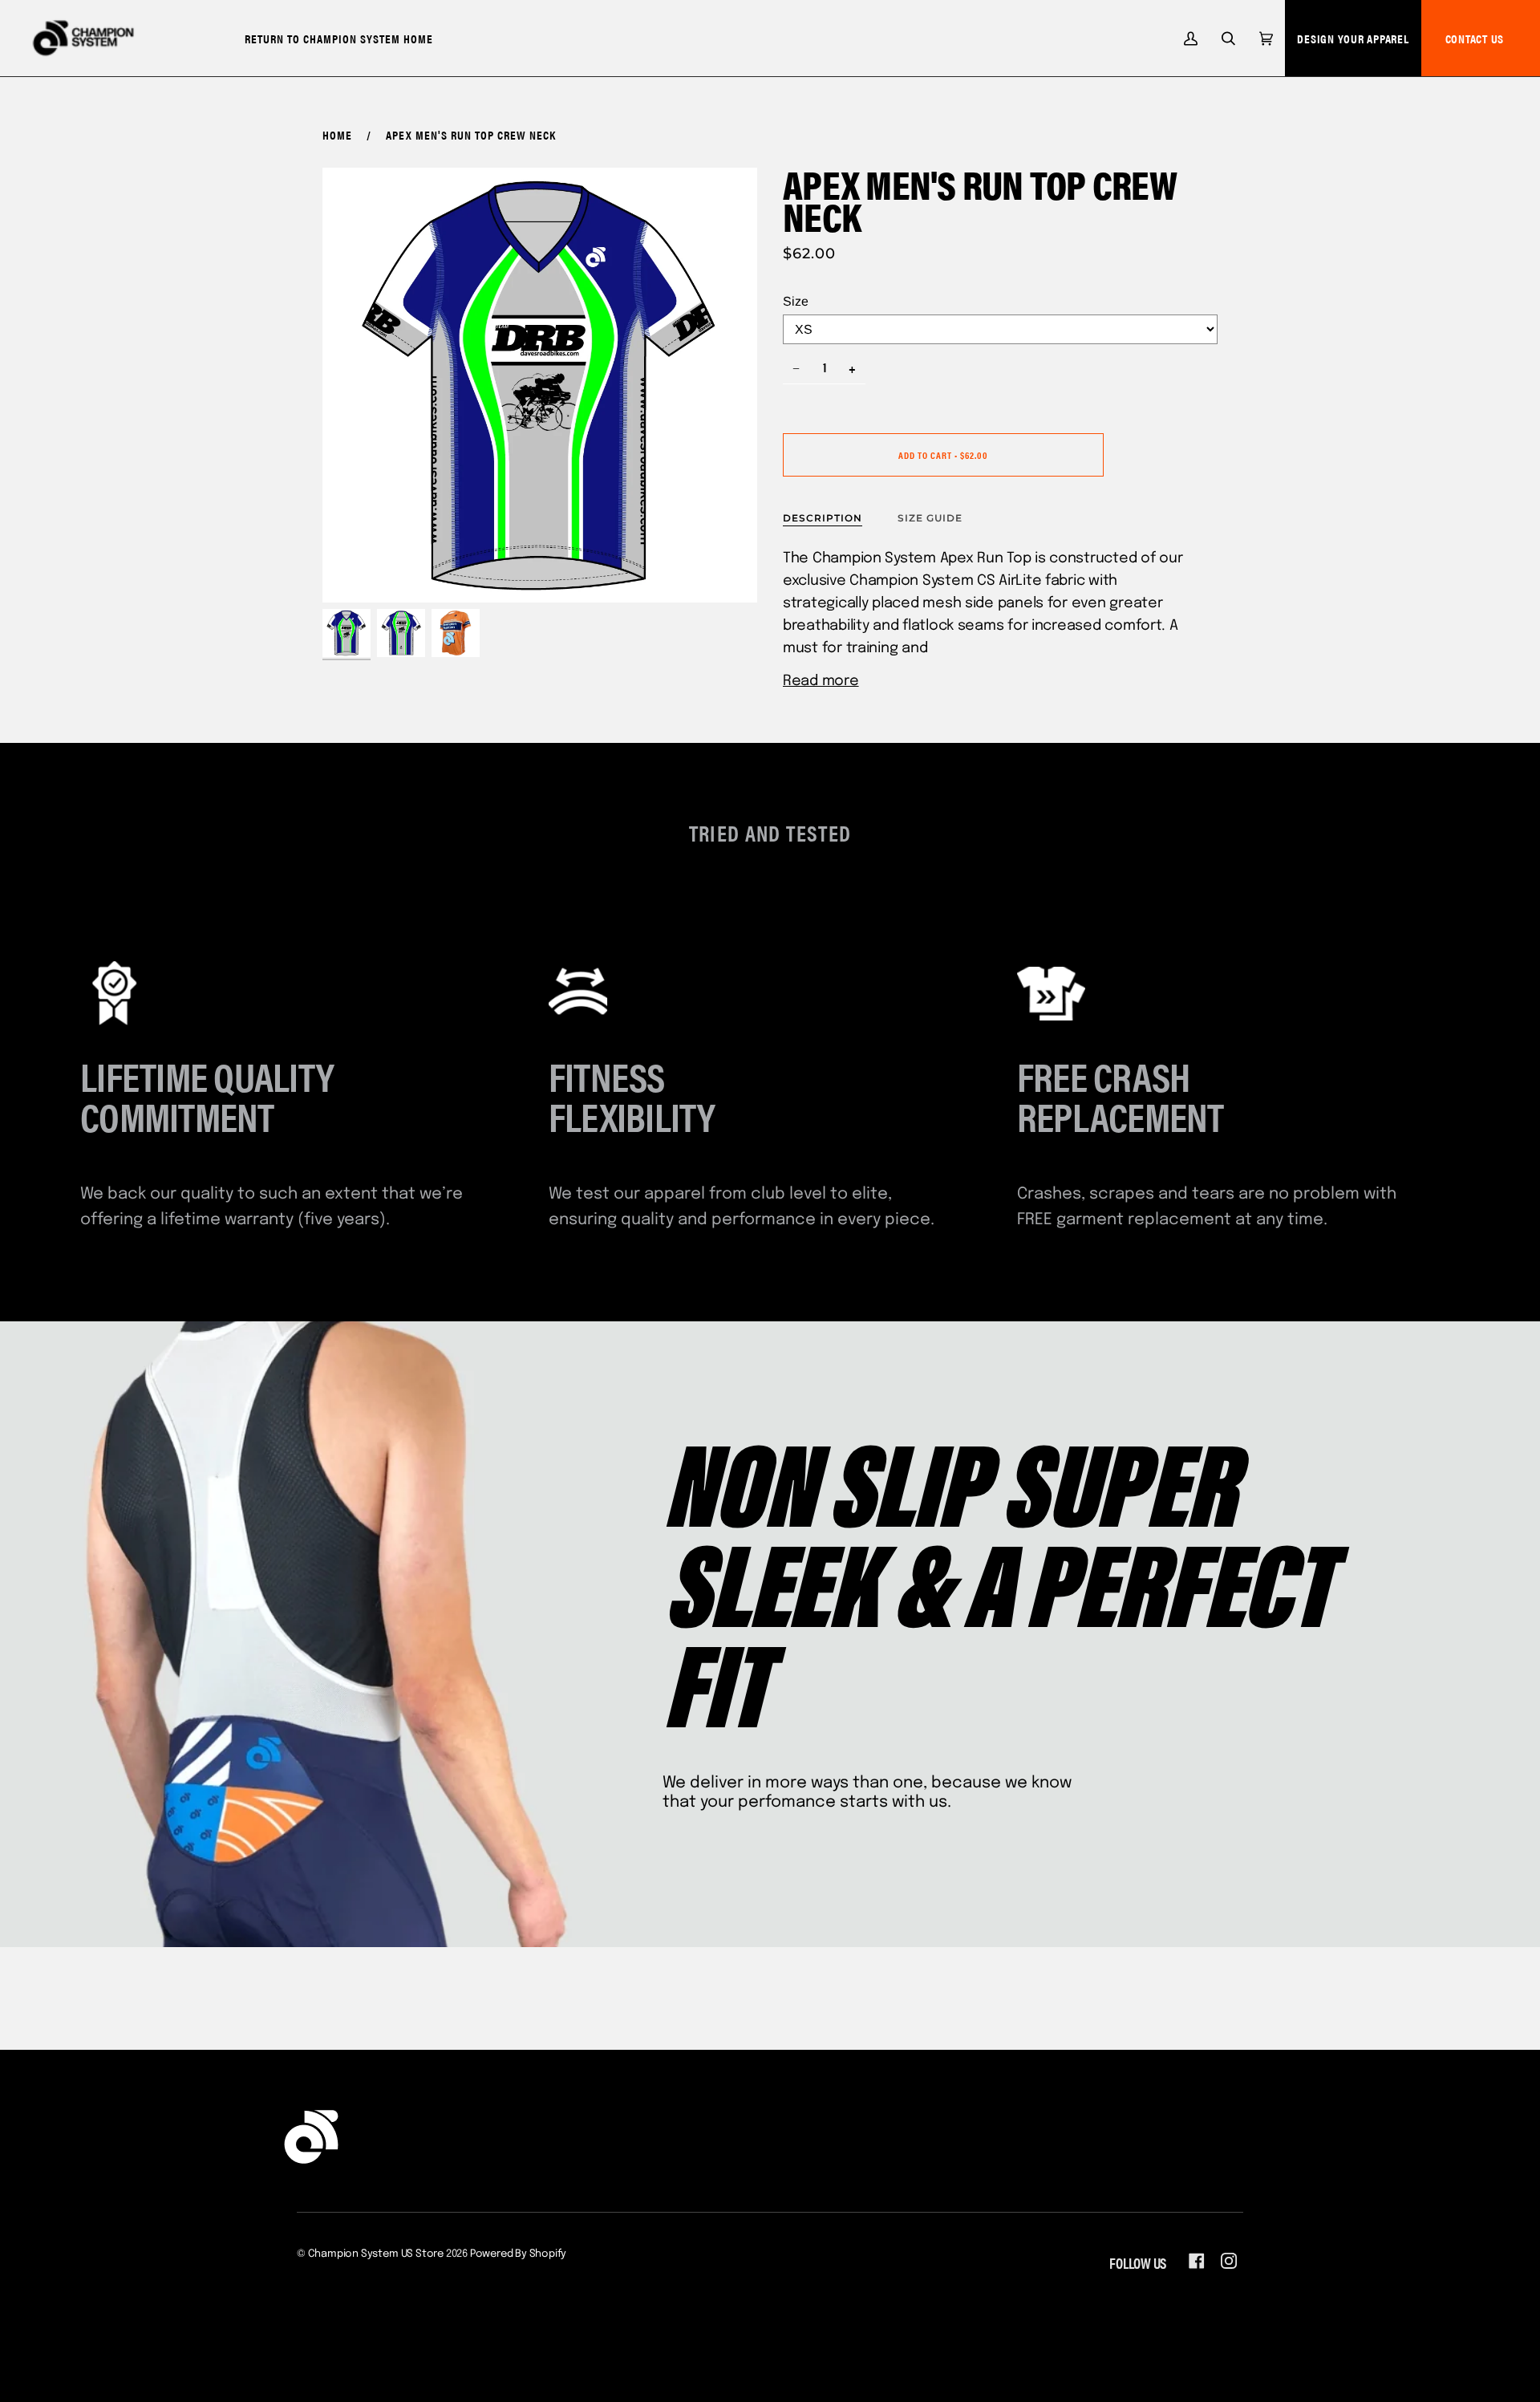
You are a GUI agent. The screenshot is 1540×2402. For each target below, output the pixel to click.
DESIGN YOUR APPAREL (1353, 38)
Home (337, 134)
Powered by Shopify (519, 2254)
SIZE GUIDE (930, 518)
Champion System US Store (376, 2254)
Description (823, 518)
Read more (821, 681)
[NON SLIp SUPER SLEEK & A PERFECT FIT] (770, 1634)
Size (796, 301)
